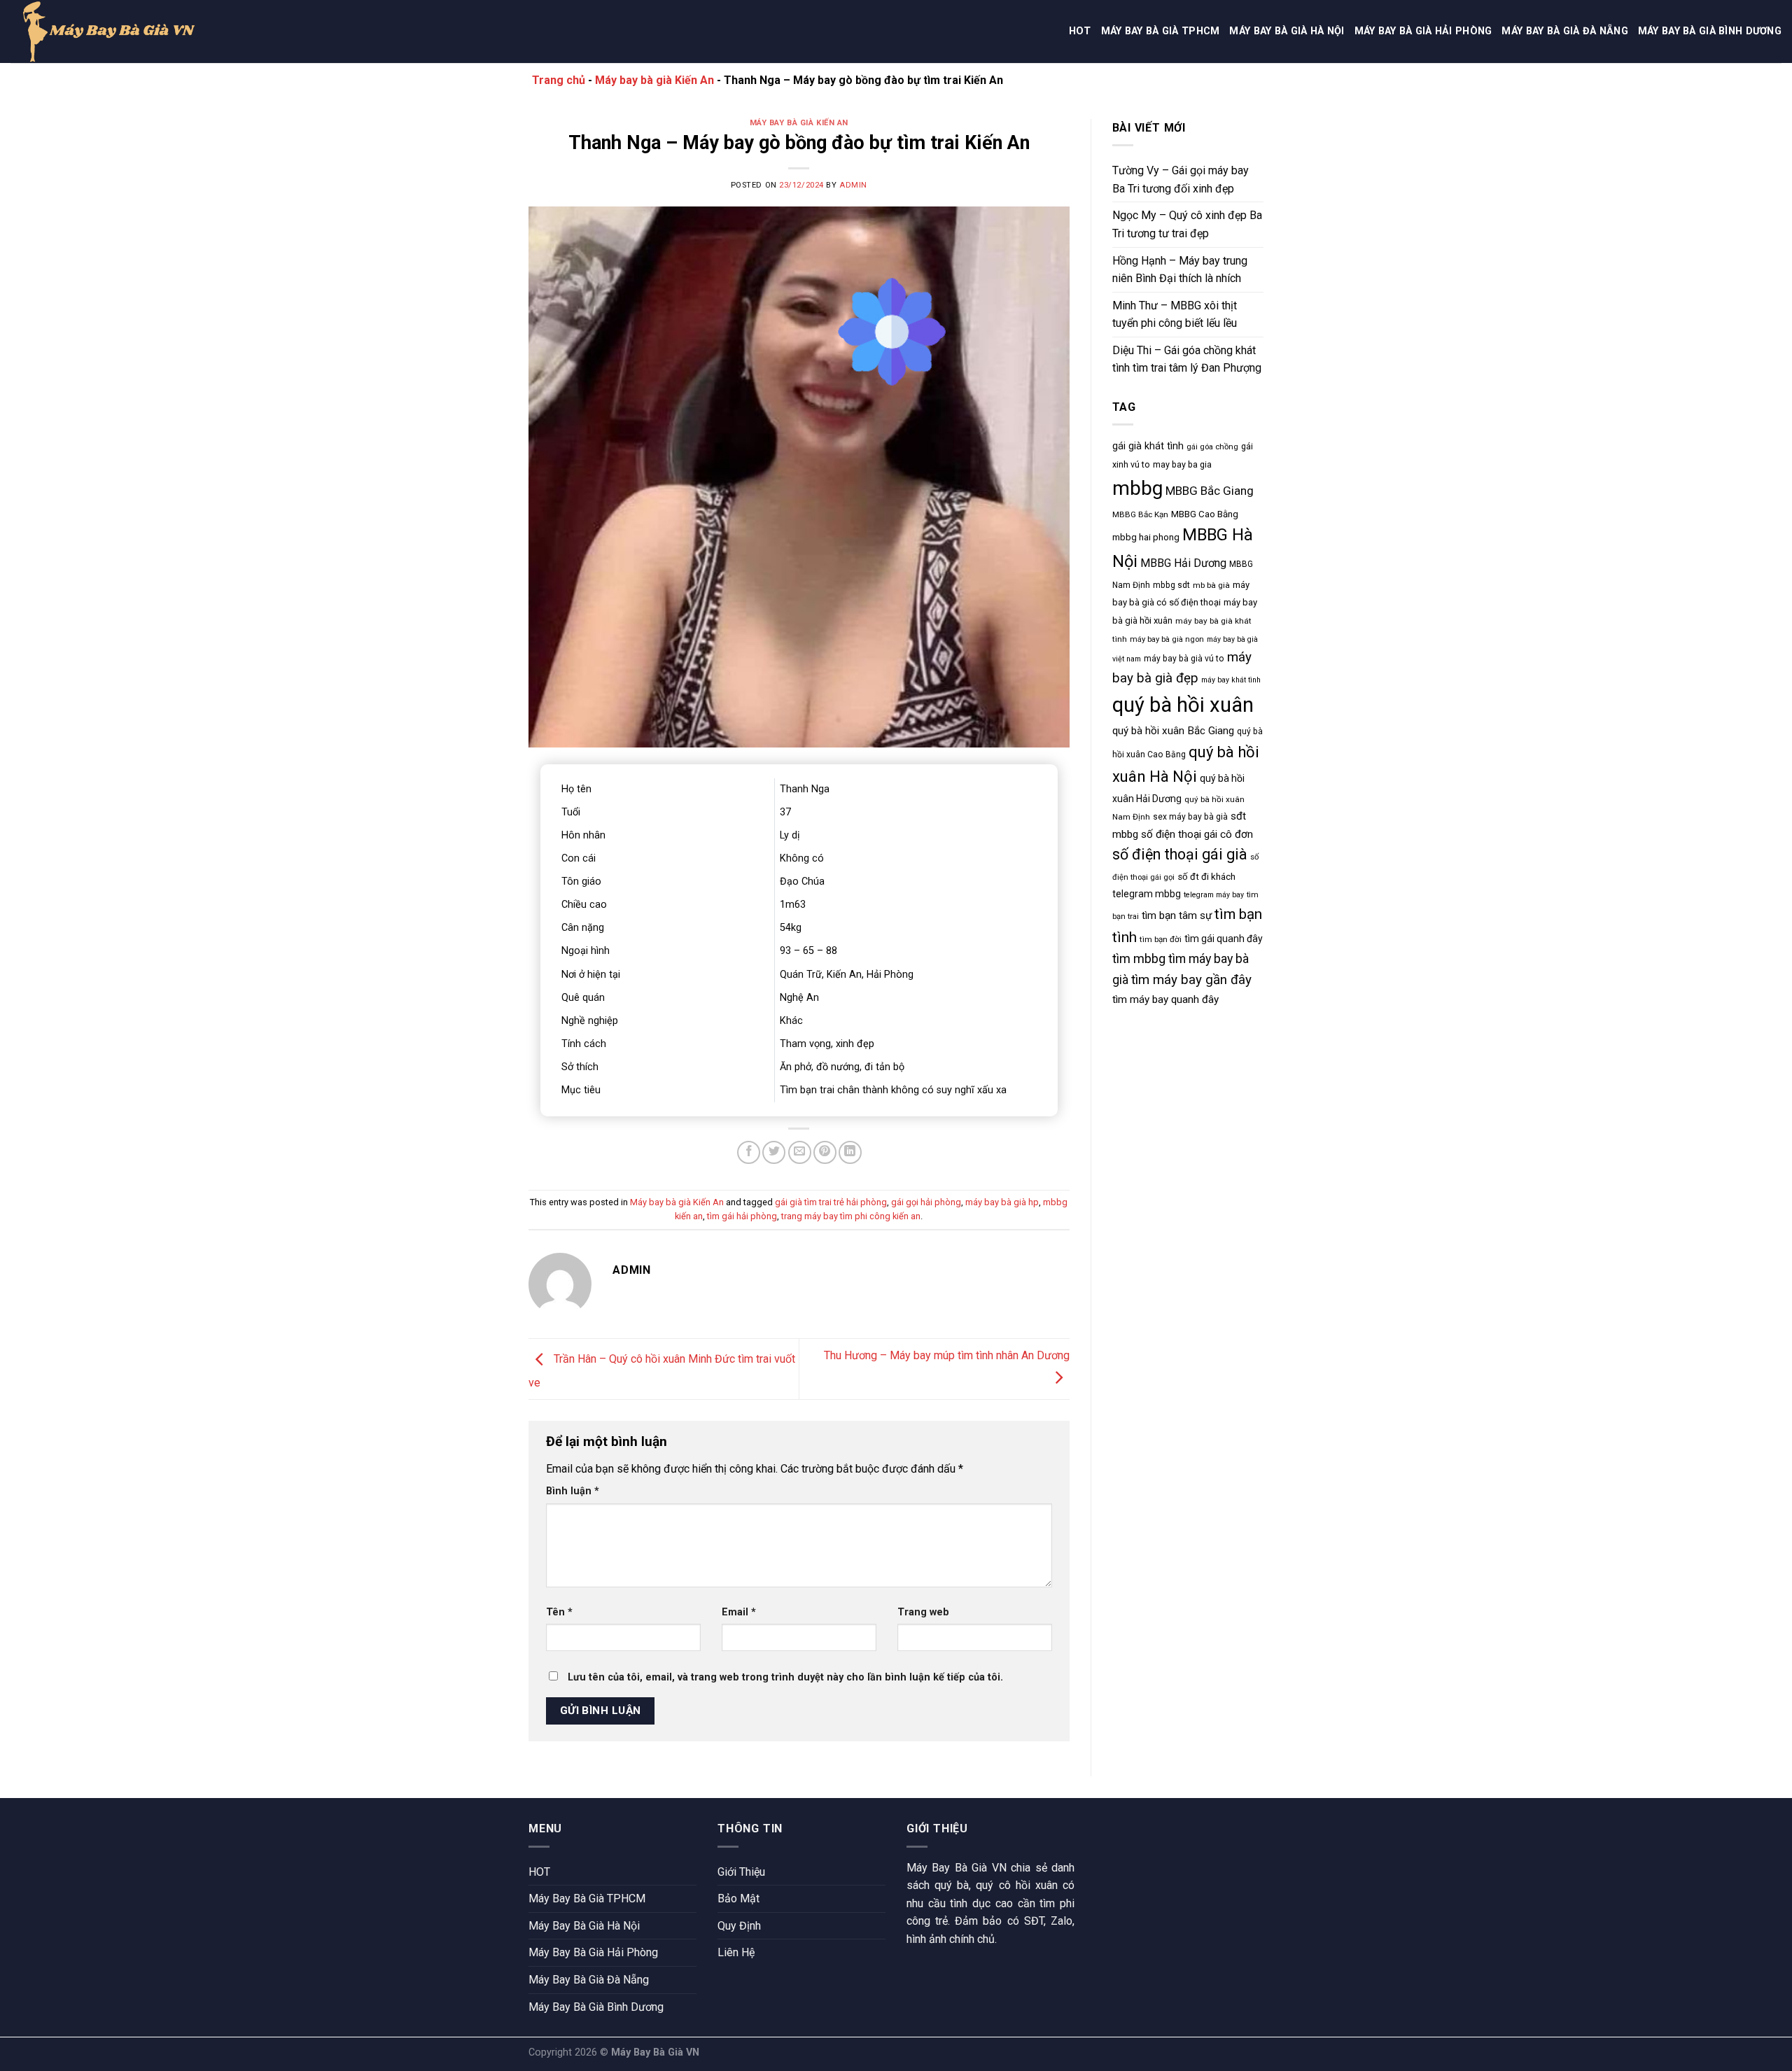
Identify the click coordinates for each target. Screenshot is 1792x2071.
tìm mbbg (1139, 959)
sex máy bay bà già (1190, 817)
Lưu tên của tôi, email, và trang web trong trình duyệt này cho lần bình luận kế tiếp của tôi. (785, 1677)
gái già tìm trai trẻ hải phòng (831, 1202)
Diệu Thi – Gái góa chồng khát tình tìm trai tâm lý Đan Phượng (1187, 359)
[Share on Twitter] (774, 1152)
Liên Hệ (736, 1952)
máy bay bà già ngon (1167, 639)
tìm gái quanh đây (1224, 939)
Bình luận (573, 1491)
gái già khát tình (1148, 446)
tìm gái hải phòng (742, 1216)
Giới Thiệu (741, 1872)
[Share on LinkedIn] (850, 1152)
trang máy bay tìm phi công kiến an (851, 1216)
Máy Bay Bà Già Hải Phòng (1423, 31)
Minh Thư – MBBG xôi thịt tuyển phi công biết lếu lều (1175, 315)
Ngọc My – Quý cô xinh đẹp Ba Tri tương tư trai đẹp (1187, 224)
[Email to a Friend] (800, 1152)
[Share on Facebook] (749, 1152)
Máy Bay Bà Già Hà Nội (1287, 31)
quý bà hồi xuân (1183, 705)
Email (739, 1612)
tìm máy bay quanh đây (1165, 999)
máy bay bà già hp (1002, 1202)
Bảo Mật (738, 1898)
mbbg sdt (1171, 585)
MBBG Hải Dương (1183, 563)
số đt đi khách (1206, 877)
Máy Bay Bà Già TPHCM (1161, 31)
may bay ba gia (1182, 464)
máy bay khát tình (1231, 680)
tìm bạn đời (1161, 939)
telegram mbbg (1147, 894)
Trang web (923, 1612)
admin (853, 185)
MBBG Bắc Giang (1210, 491)
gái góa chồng (1212, 447)
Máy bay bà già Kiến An (654, 80)
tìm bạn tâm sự (1177, 915)
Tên (559, 1612)
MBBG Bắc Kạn (1140, 514)
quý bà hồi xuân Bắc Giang (1173, 731)
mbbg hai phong (1146, 537)
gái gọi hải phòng (926, 1202)
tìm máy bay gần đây (1191, 980)
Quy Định (739, 1926)
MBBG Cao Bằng (1205, 514)
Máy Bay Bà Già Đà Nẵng (1564, 31)
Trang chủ (559, 80)
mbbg (1137, 488)
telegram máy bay (1214, 895)
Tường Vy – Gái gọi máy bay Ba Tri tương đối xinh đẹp (1181, 180)
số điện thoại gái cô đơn (1197, 834)
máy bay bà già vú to (1184, 659)
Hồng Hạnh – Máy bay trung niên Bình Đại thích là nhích (1180, 270)
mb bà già (1211, 585)
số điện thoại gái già (1180, 854)
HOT (1080, 31)
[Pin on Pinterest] (825, 1152)
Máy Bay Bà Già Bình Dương (1710, 31)
